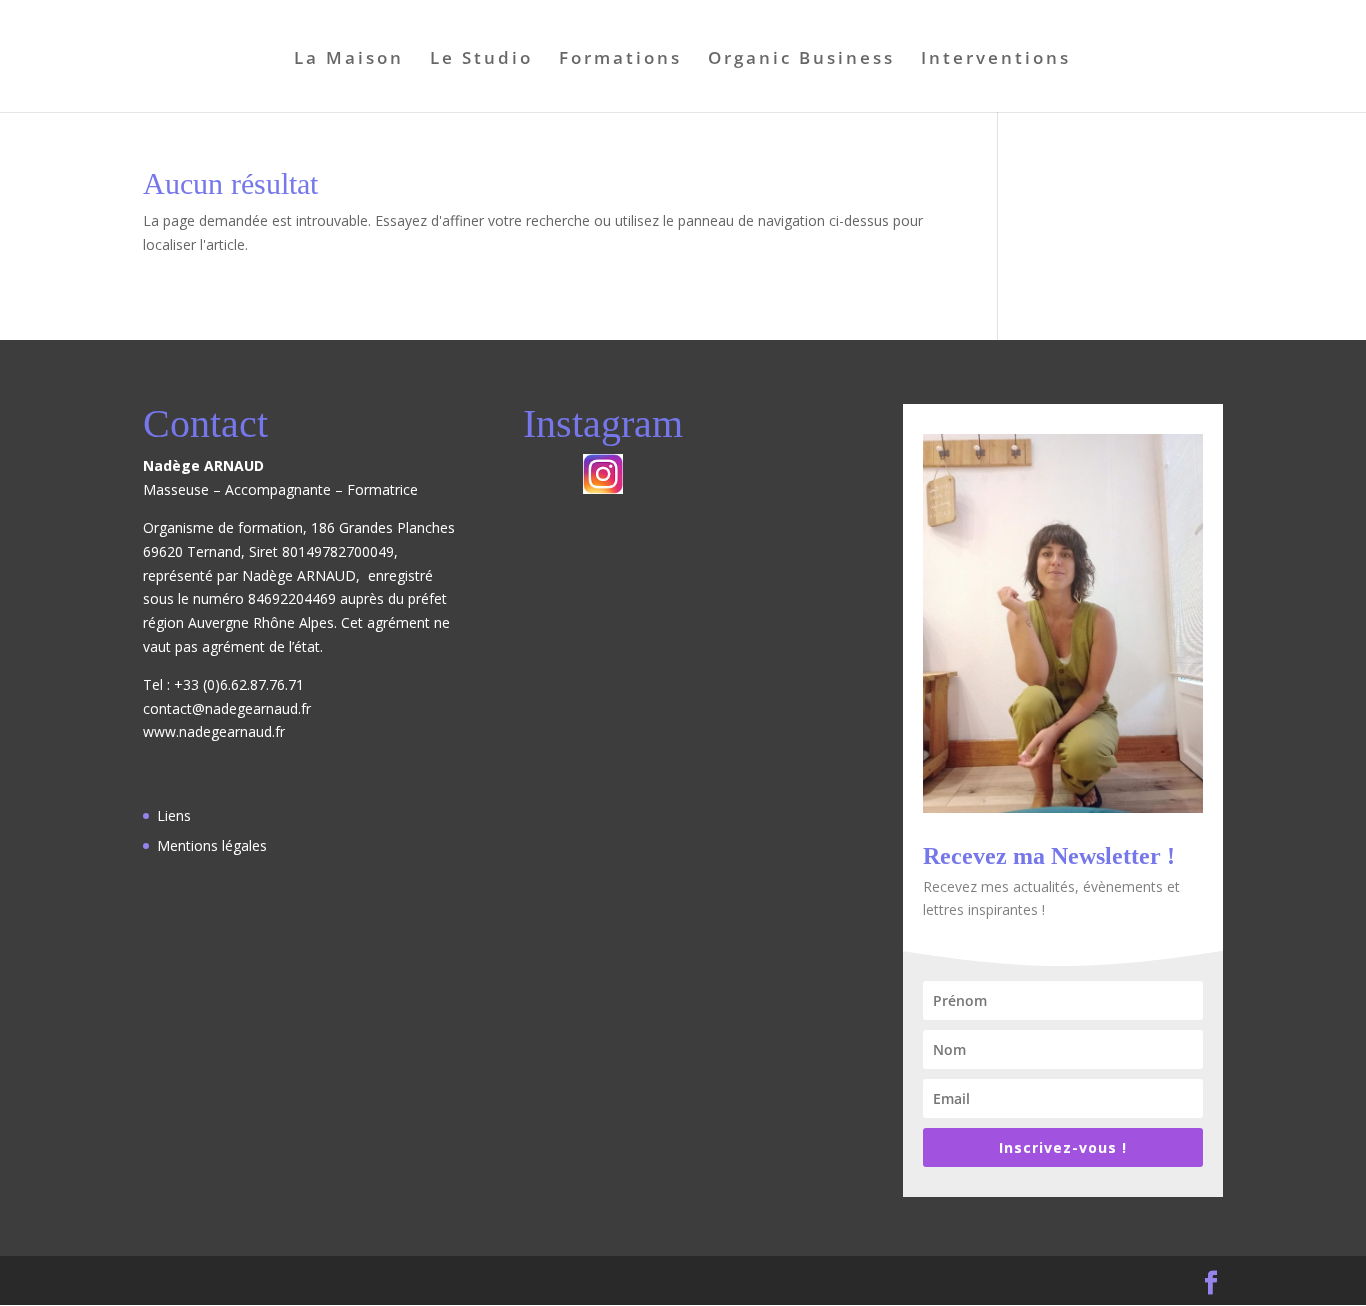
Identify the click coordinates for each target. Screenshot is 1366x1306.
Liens (174, 815)
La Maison (349, 60)
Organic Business (801, 60)
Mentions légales (212, 845)
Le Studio (481, 60)
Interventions (996, 60)
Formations (620, 60)
